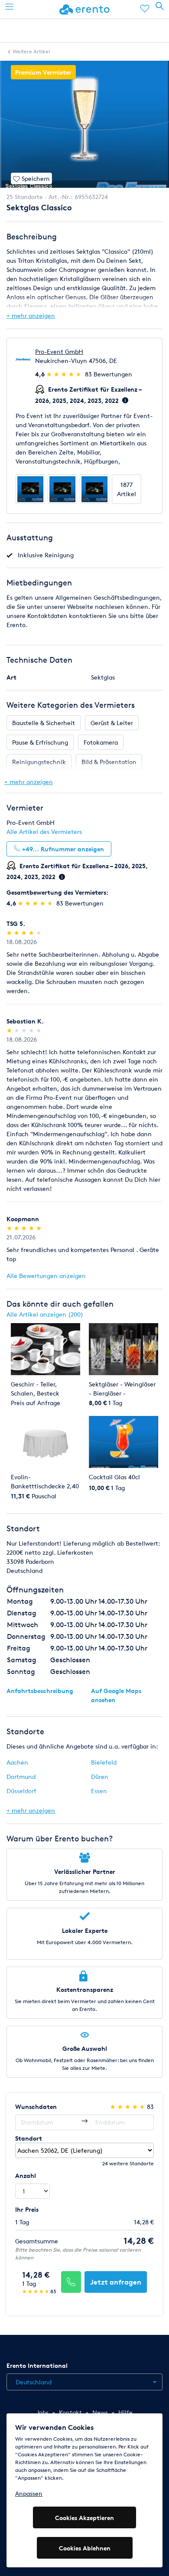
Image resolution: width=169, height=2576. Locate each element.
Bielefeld (104, 1762)
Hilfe (125, 2412)
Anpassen (29, 2493)
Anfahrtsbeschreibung (40, 1691)
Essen (99, 1791)
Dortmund (21, 1777)
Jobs (42, 2412)
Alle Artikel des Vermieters (44, 832)
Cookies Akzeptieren (84, 2518)
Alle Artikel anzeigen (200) (45, 1314)
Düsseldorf (21, 1791)
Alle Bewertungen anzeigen (46, 1276)
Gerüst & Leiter (112, 723)
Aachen (17, 1762)
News (100, 2412)
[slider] (65, 374)
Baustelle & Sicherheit (44, 723)
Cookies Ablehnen (85, 2548)
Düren (100, 1777)
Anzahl (26, 2176)
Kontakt (70, 2412)
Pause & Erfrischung (40, 742)
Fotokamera (101, 742)
